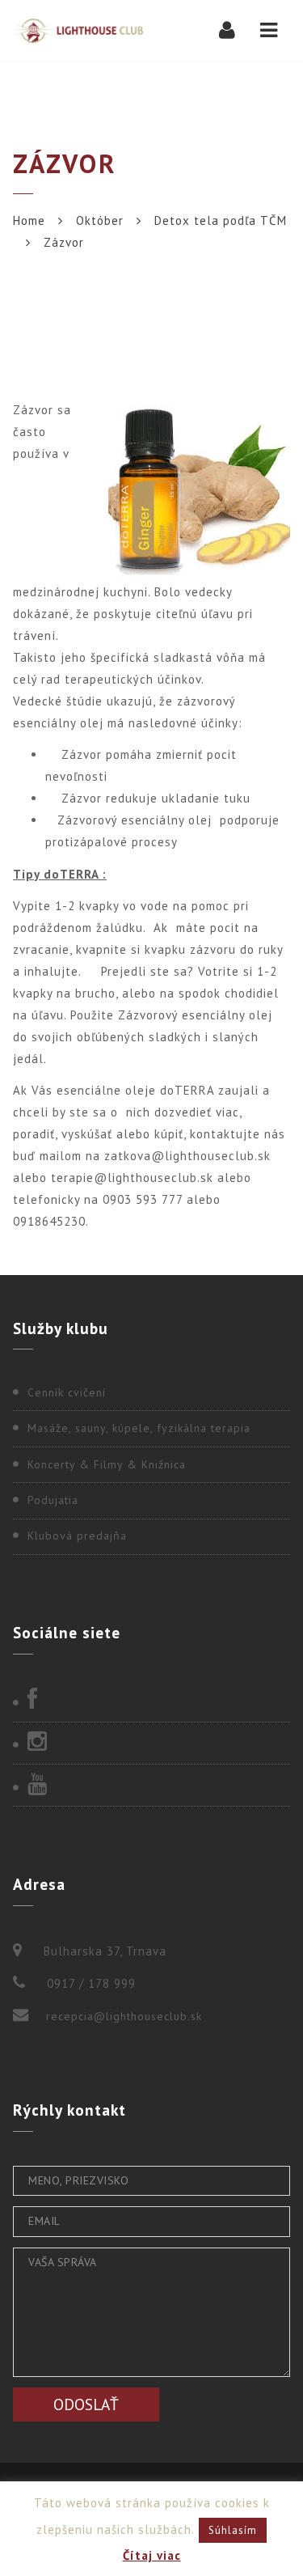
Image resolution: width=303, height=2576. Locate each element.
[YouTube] (151, 1786)
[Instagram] (151, 1743)
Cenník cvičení (67, 1392)
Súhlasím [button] (233, 2530)
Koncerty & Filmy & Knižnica (107, 1464)
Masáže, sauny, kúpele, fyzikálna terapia (139, 1428)
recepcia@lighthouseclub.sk (124, 2016)
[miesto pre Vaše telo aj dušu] (78, 30)
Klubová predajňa (77, 1536)
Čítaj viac (152, 2555)
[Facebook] (151, 1701)
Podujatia (53, 1500)
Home (29, 220)
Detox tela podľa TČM (221, 220)
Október (100, 220)
